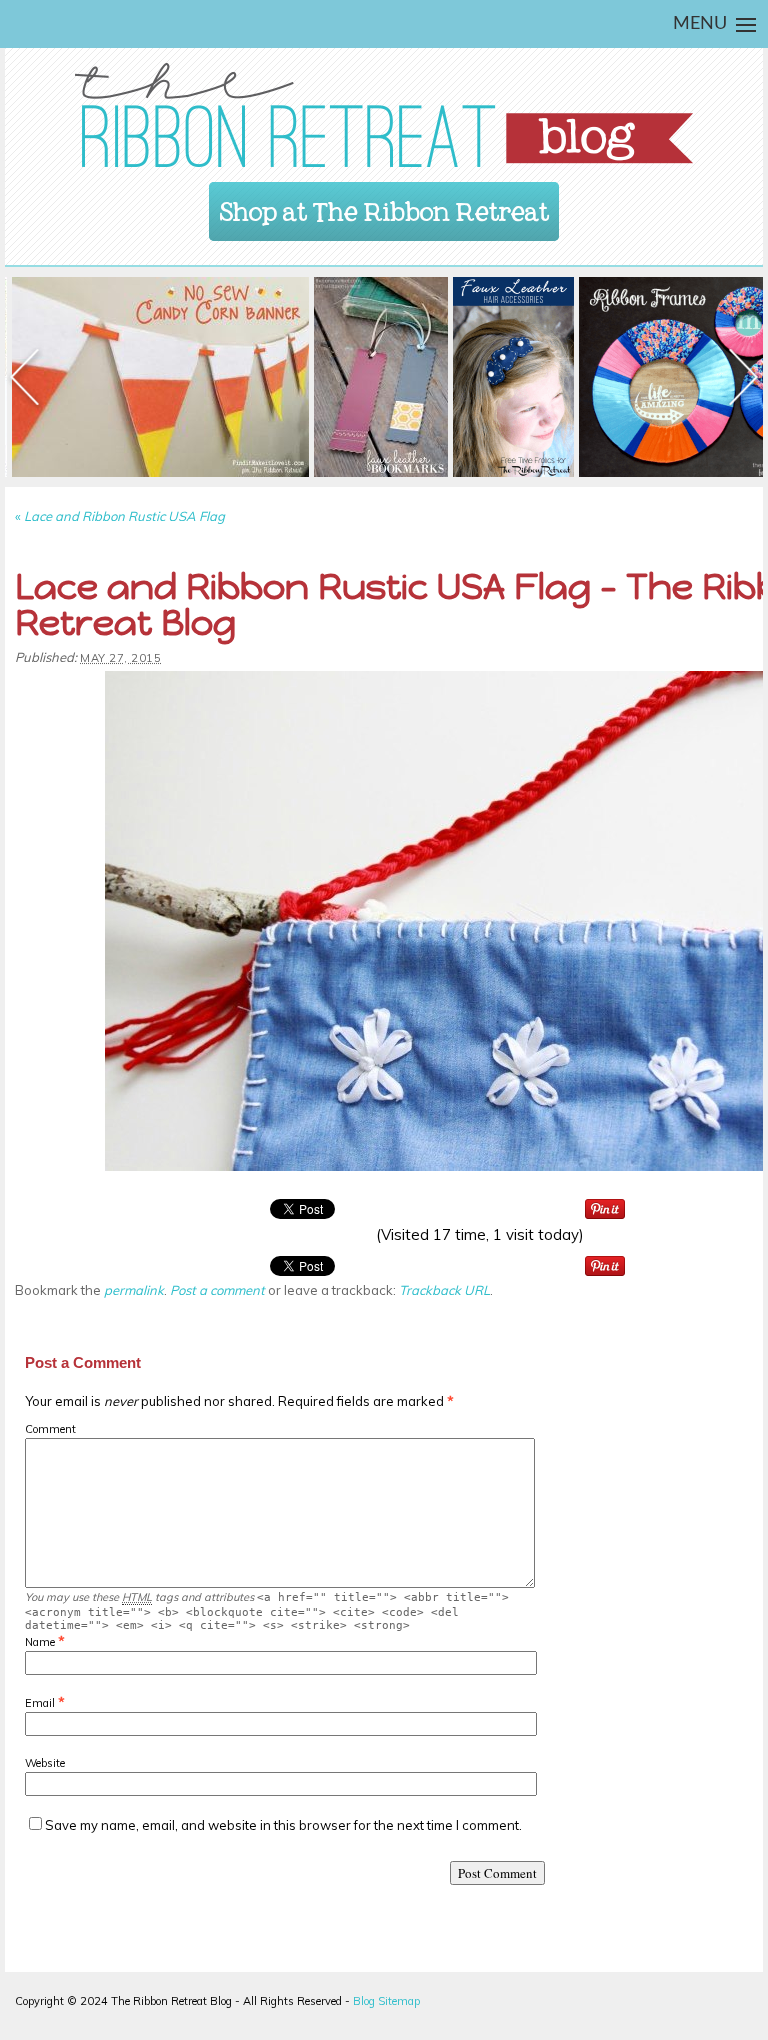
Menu (700, 24)
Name (40, 1642)
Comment (50, 1429)
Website (45, 1763)
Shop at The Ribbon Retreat (384, 205)
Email (40, 1703)
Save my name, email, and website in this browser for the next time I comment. (283, 1825)
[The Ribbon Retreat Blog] (384, 115)
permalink (134, 1290)
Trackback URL (444, 1290)
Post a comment (217, 1290)
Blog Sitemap (386, 2001)
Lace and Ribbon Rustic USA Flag (120, 516)
